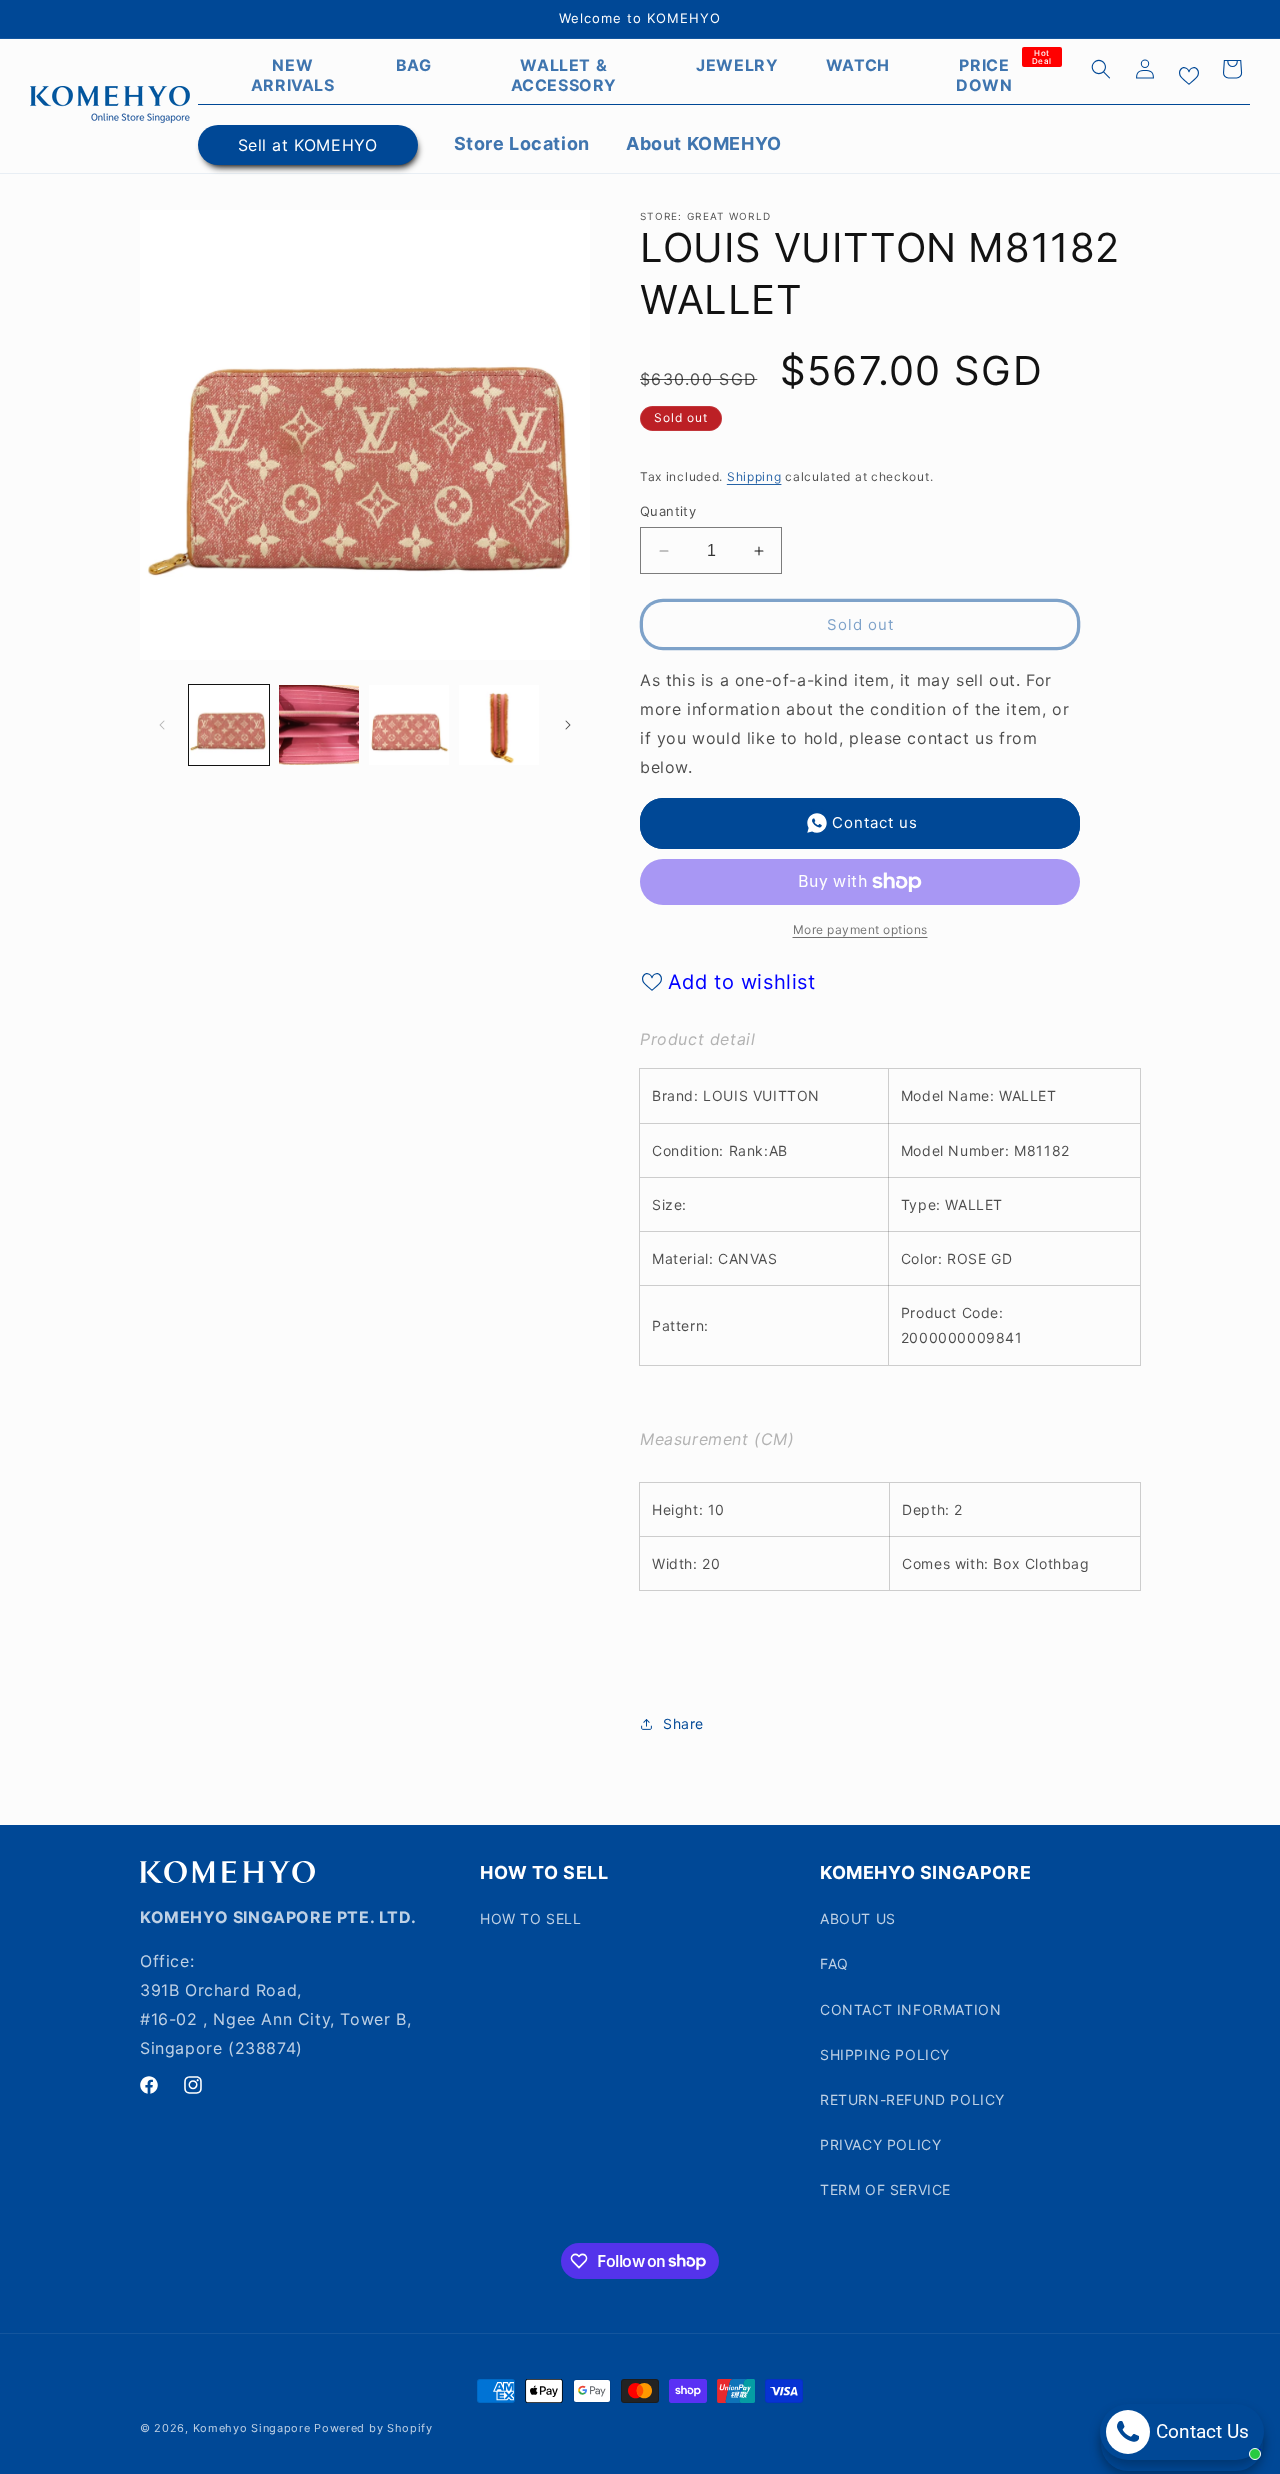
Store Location (522, 143)
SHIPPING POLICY (885, 2054)
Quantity (668, 511)
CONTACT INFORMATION (910, 2009)
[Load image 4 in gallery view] (499, 725)
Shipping (754, 476)
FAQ (834, 1963)
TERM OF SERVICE (885, 2189)
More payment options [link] (860, 929)
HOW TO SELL (531, 1918)
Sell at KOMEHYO (308, 145)
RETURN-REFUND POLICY (912, 2099)
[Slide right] (568, 725)
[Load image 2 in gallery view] (319, 725)
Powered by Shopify (373, 2428)
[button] (1101, 69)
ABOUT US (858, 1918)
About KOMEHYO (704, 143)
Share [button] (683, 1723)
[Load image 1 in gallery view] (229, 725)
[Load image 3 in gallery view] (409, 725)
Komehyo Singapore (252, 2428)
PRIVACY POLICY (880, 2144)
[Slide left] (162, 725)
